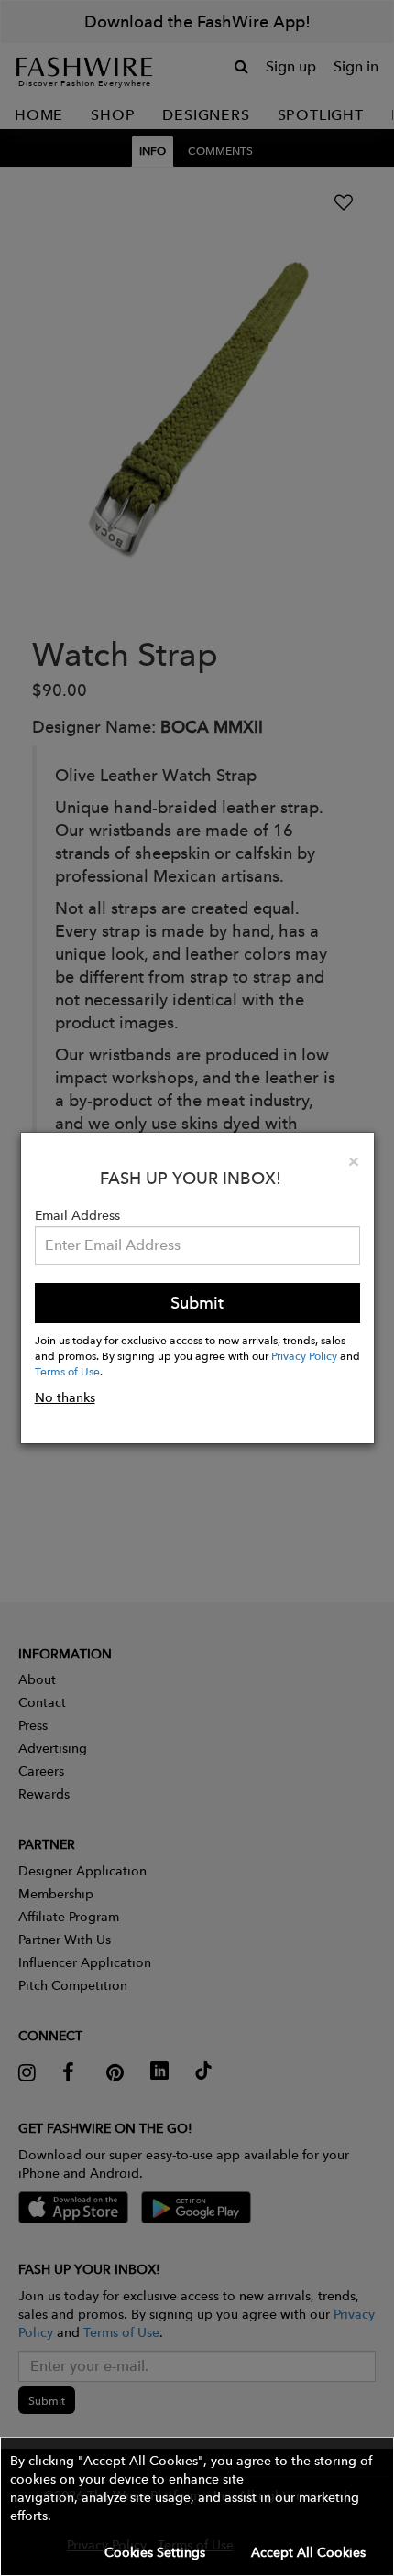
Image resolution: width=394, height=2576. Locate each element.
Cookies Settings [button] (155, 2552)
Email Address (77, 1215)
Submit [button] (197, 1303)
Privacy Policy (304, 1355)
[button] (197, 2506)
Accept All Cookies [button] (308, 2552)
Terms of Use (67, 1371)
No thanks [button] (65, 1397)
